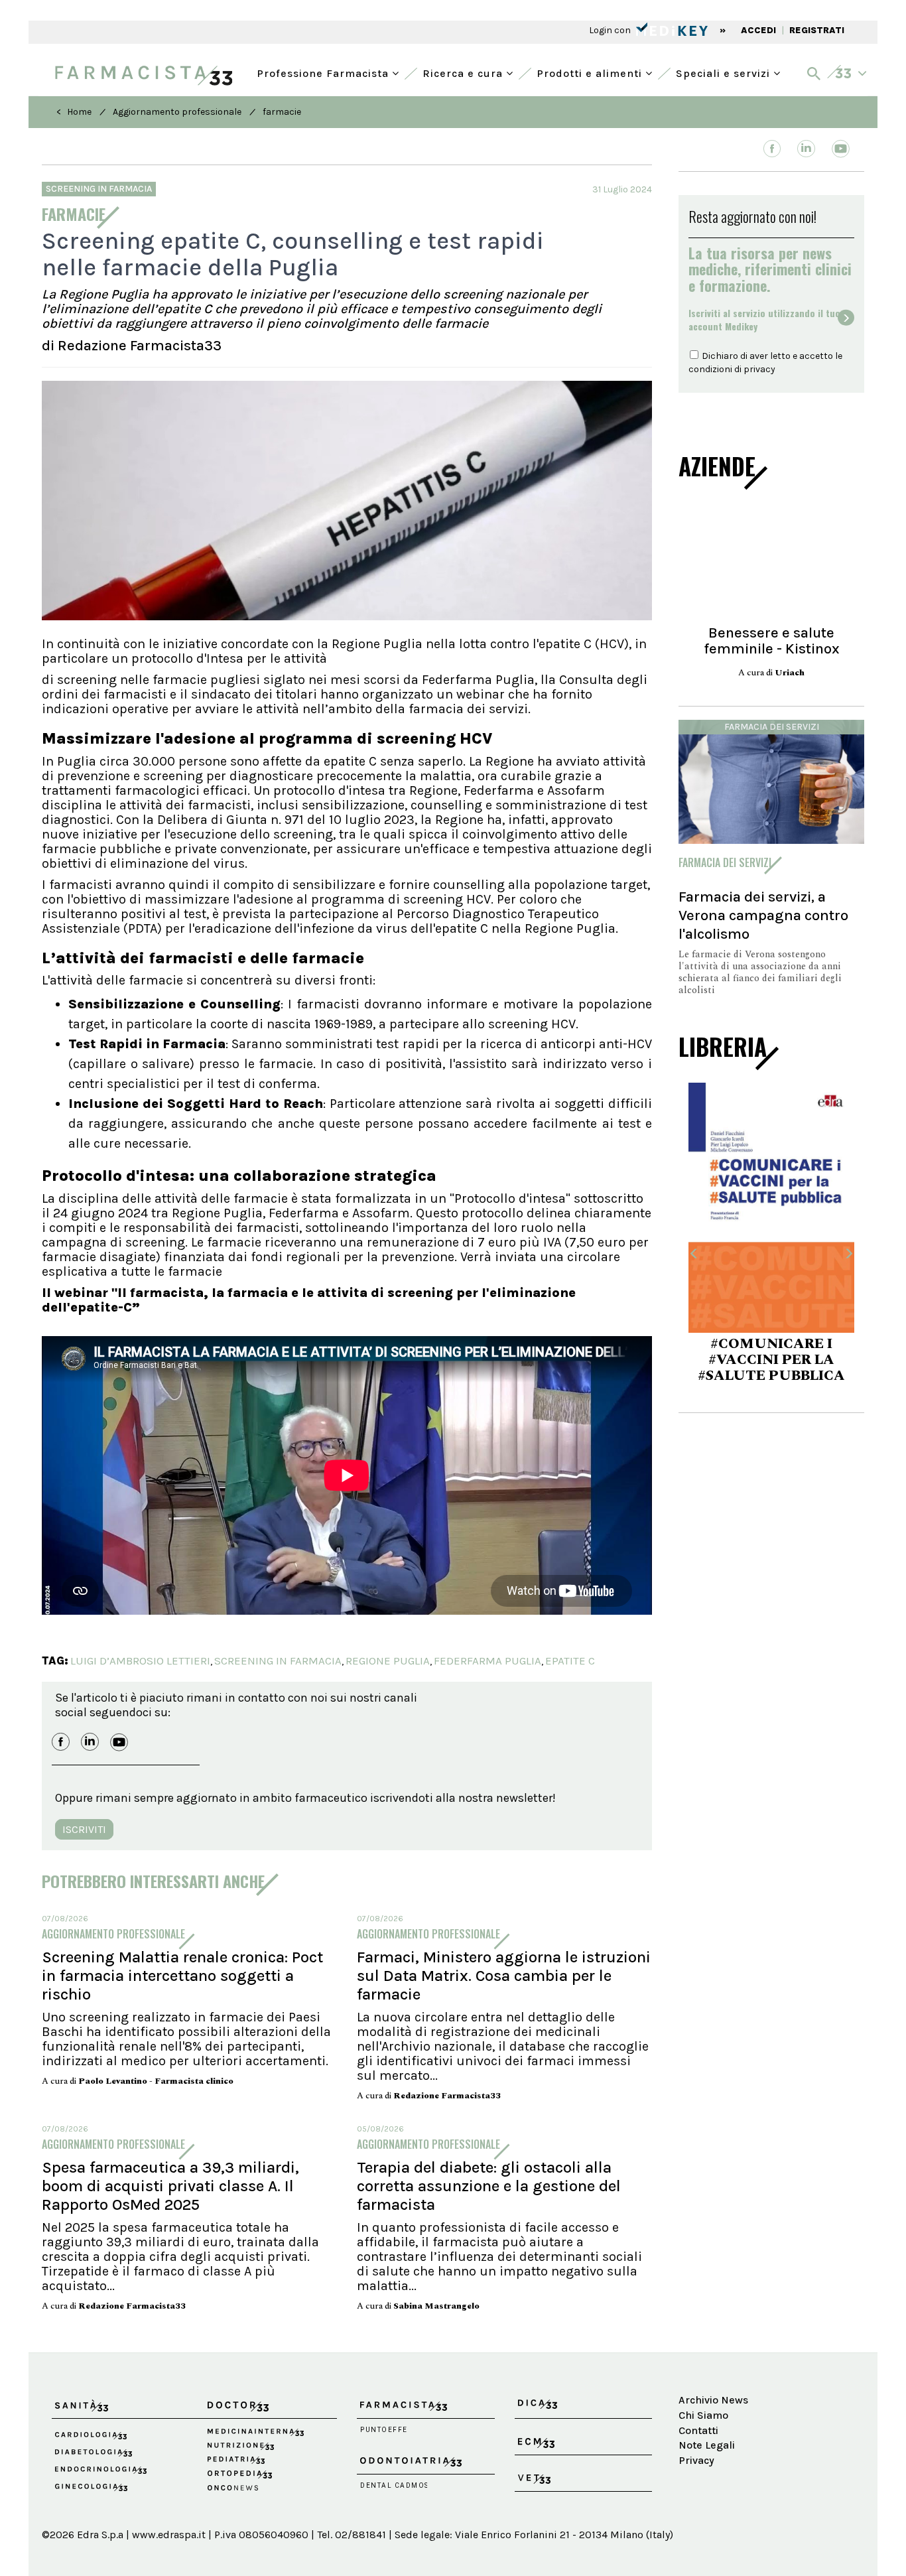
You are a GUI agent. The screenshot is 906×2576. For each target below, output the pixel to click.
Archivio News (713, 2400)
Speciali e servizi (725, 72)
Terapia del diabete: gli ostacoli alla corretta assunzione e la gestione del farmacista (489, 2186)
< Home (74, 112)
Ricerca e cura (464, 72)
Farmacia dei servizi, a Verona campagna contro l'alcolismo (763, 915)
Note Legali (707, 2445)
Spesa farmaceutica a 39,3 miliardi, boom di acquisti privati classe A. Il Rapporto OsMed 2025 (170, 2186)
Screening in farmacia (99, 189)
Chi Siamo (703, 2415)
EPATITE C (570, 1661)
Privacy (696, 2460)
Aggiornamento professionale (177, 112)
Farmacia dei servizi (772, 727)
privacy (759, 369)
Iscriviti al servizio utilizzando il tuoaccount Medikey (764, 320)
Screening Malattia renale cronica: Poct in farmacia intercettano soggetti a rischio (182, 1976)
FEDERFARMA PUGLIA (487, 1661)
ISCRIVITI (84, 1829)
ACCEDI (758, 30)
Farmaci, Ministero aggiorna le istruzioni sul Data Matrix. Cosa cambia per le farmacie (504, 1976)
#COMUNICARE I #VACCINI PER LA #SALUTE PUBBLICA (771, 1360)
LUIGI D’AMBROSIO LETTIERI (140, 1661)
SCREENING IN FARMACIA (278, 1661)
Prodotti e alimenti (591, 72)
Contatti (698, 2430)
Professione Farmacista (324, 72)
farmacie (282, 112)
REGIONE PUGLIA (388, 1661)
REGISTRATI (817, 30)
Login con (611, 30)
